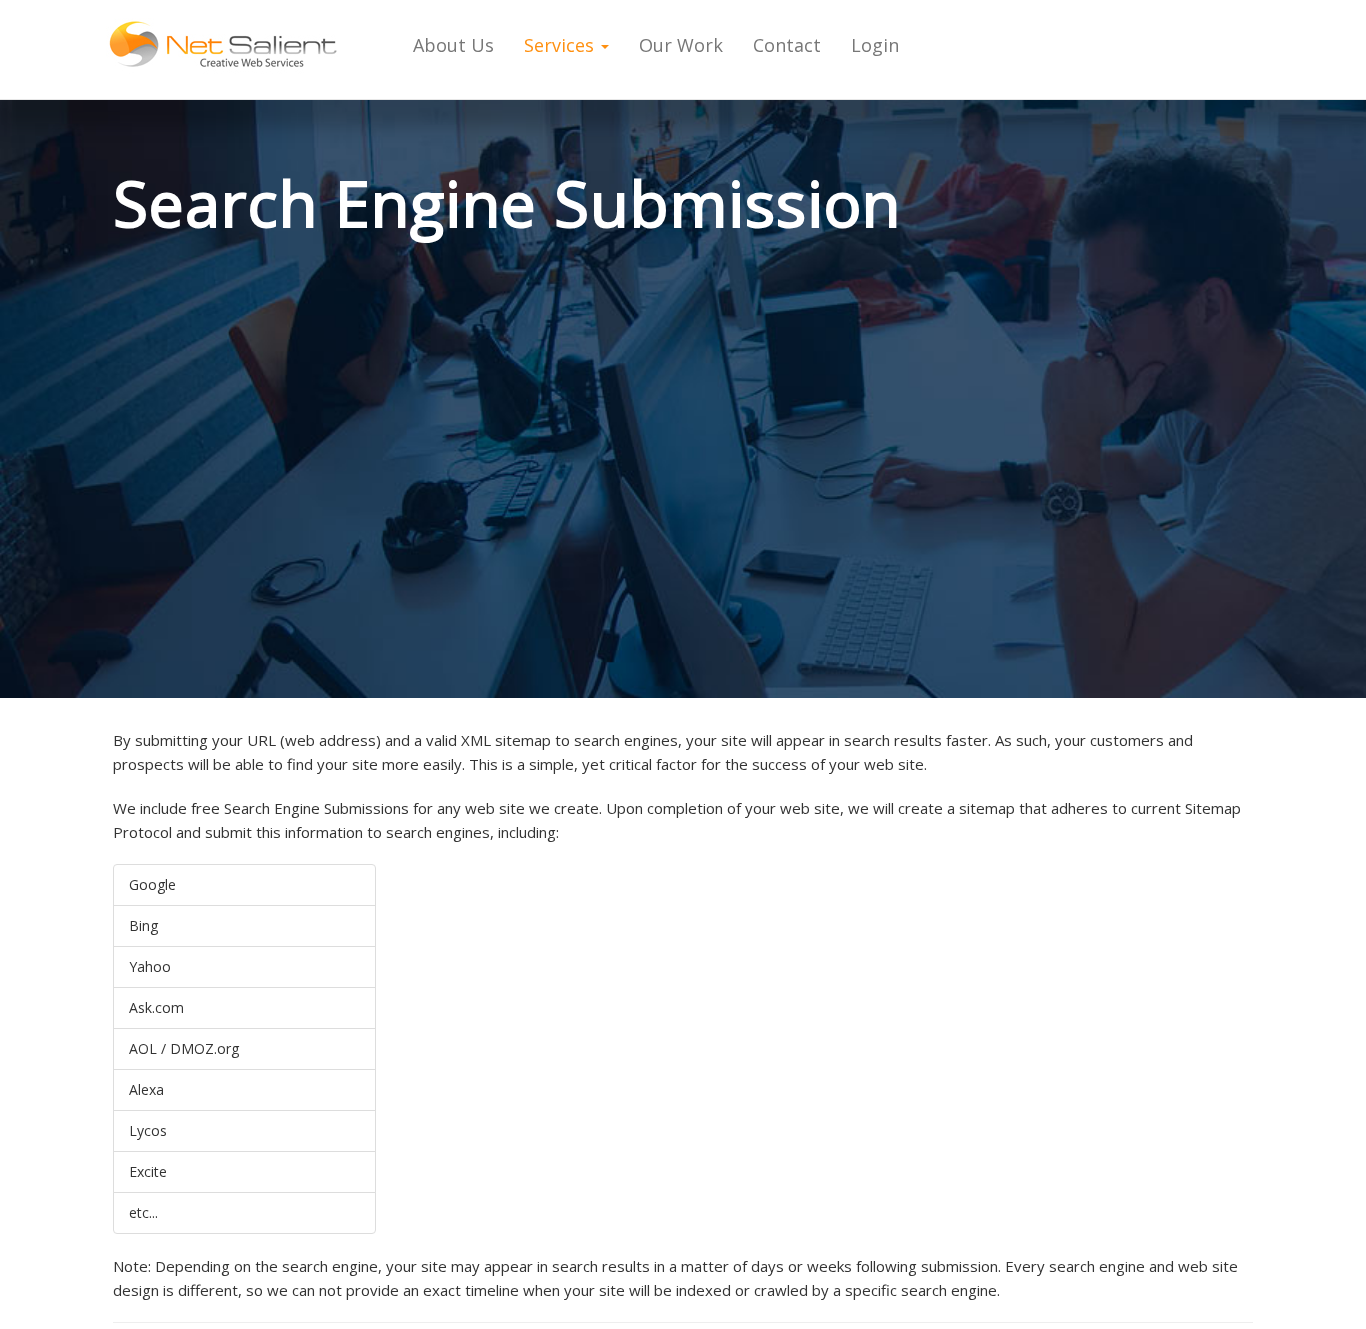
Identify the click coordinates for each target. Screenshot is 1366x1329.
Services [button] (561, 45)
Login (875, 45)
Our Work (681, 45)
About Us (453, 45)
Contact (787, 45)
